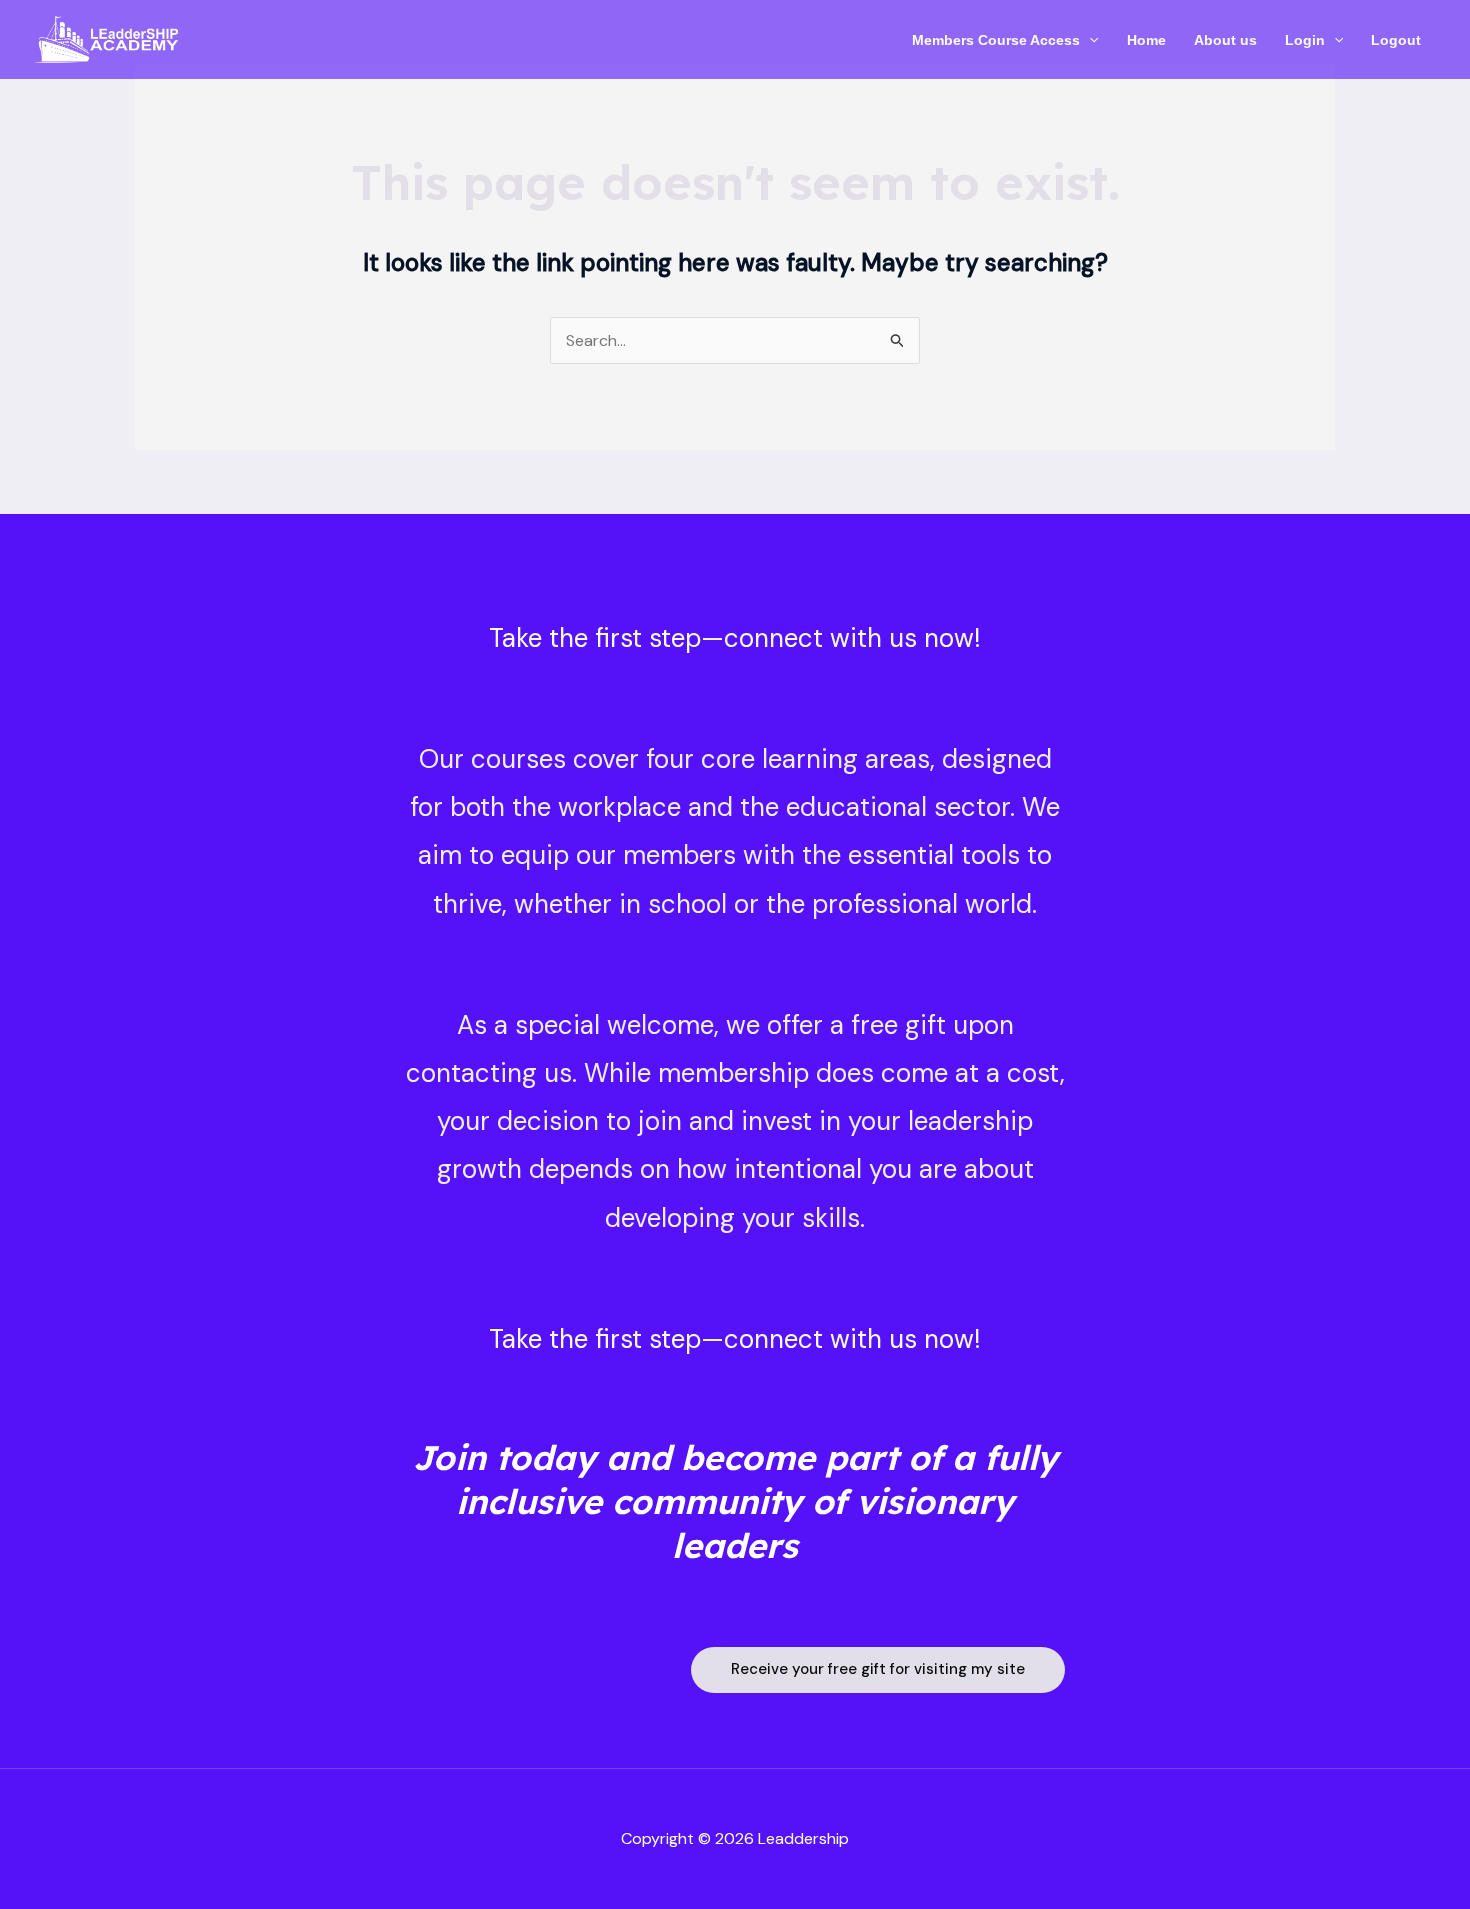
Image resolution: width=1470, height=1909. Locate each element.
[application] (1089, 40)
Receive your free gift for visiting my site (878, 1669)
